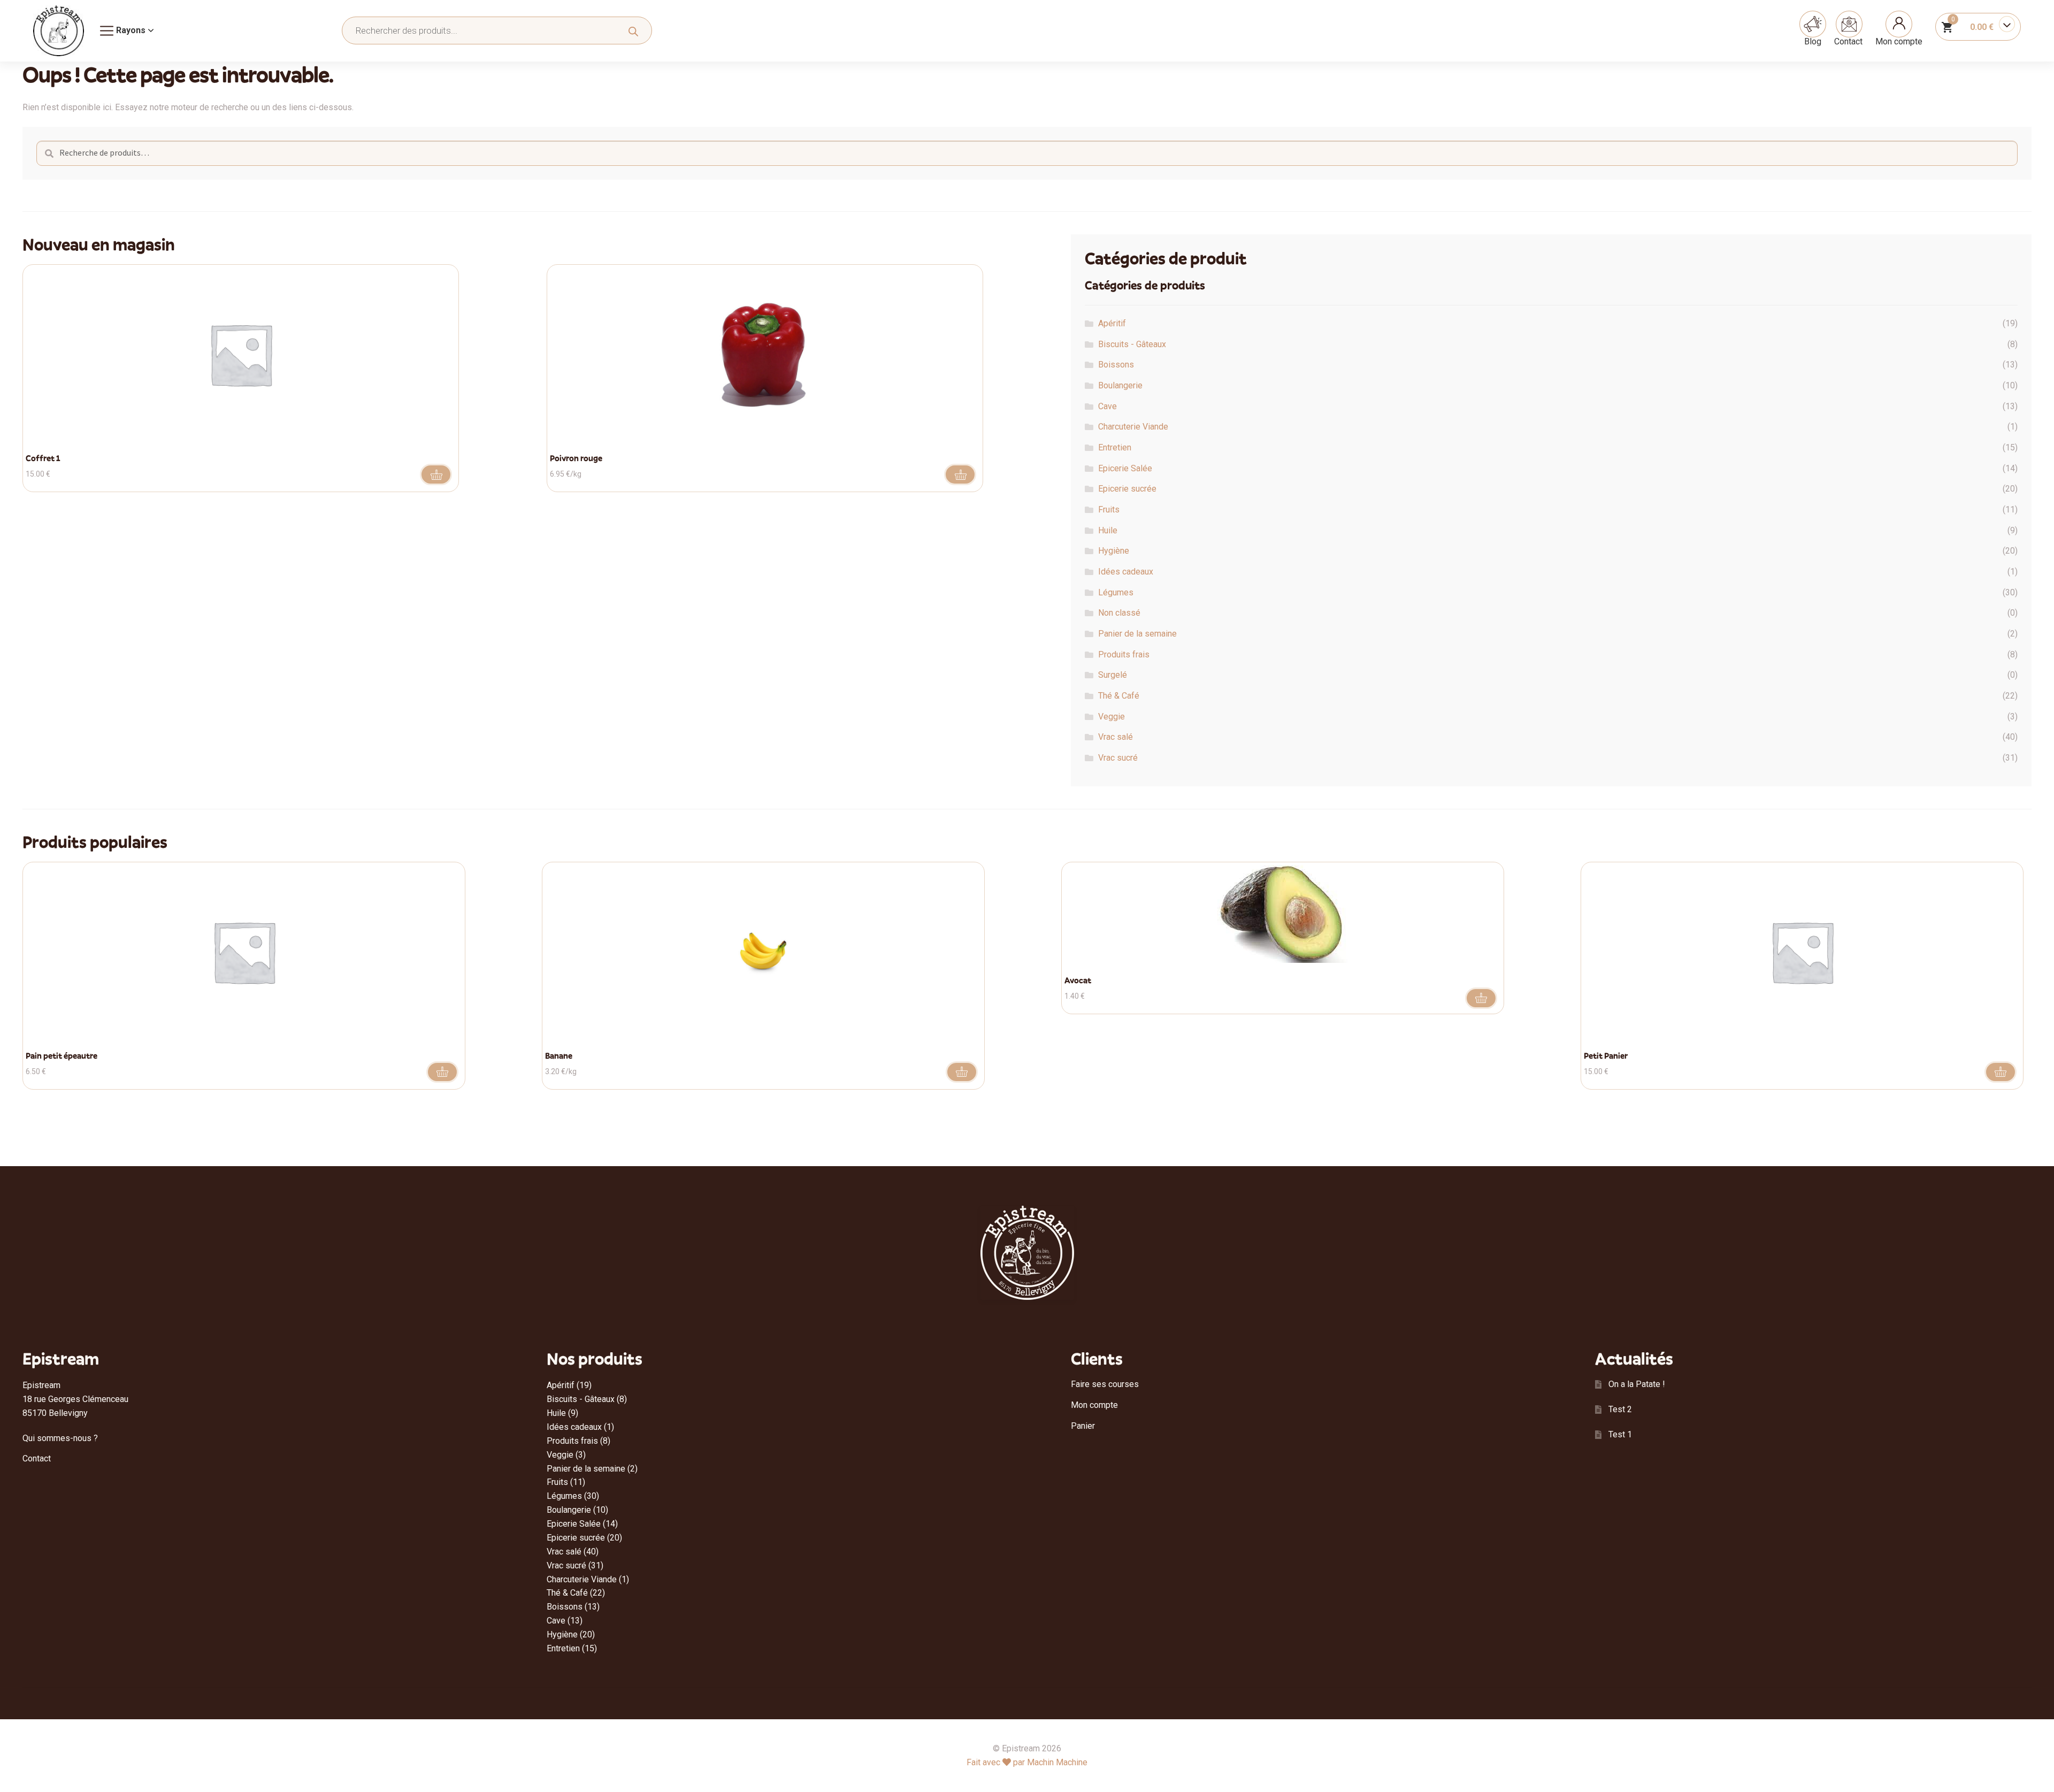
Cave (1108, 406)
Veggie (1112, 717)
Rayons (131, 30)
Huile (1108, 530)
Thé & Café (1119, 696)
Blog (1813, 41)
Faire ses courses (1105, 1384)
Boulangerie (1120, 385)
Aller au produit (960, 474)
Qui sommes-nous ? (60, 1438)
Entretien (1115, 447)
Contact (1848, 41)
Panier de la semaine (1137, 634)
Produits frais (1124, 654)
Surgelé (1113, 675)
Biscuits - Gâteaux (1132, 344)
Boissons (1116, 365)
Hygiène (1114, 551)
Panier (1083, 1426)
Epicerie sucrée (1127, 489)
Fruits (1109, 510)
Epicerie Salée (1125, 468)
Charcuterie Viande (1133, 427)
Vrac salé (1116, 737)
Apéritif (1112, 323)
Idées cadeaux (1126, 572)
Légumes (1116, 592)
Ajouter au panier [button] (436, 474)
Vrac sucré (1118, 758)
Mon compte (1899, 41)
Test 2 (1620, 1409)
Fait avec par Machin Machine (1027, 1762)
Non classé (1119, 613)
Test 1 (1620, 1434)
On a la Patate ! (1637, 1384)
